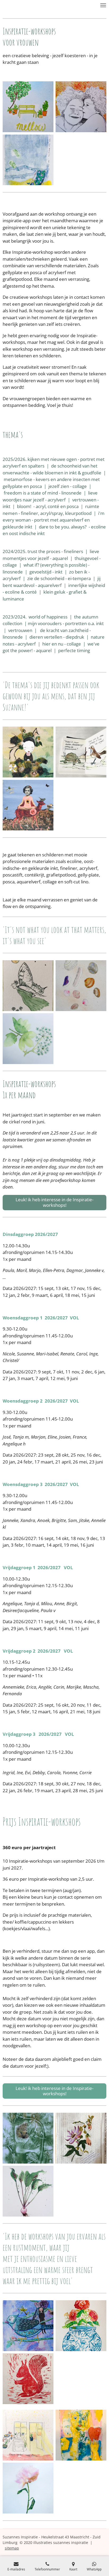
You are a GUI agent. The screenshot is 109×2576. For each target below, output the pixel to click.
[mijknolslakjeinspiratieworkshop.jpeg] (28, 2191)
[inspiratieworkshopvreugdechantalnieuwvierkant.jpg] (28, 752)
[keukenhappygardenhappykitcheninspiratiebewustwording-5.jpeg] (28, 2435)
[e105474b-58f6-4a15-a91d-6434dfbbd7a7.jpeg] (81, 2435)
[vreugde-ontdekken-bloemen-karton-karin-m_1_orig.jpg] (81, 2138)
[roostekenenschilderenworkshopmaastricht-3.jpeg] (28, 2488)
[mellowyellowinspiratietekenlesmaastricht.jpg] (28, 107)
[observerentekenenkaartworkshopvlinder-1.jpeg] (28, 986)
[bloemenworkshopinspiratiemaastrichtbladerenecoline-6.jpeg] (28, 1039)
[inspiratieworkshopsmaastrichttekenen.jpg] (81, 107)
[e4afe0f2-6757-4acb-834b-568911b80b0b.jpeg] (28, 2379)
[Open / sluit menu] (103, 5)
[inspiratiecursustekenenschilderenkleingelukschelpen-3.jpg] (81, 986)
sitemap (12, 2548)
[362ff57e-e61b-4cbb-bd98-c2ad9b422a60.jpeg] (28, 2138)
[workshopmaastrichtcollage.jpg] (28, 805)
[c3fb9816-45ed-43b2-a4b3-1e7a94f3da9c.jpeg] (81, 2326)
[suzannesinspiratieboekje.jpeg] (81, 752)
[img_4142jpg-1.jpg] (28, 160)
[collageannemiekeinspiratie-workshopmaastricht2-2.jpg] (28, 2326)
